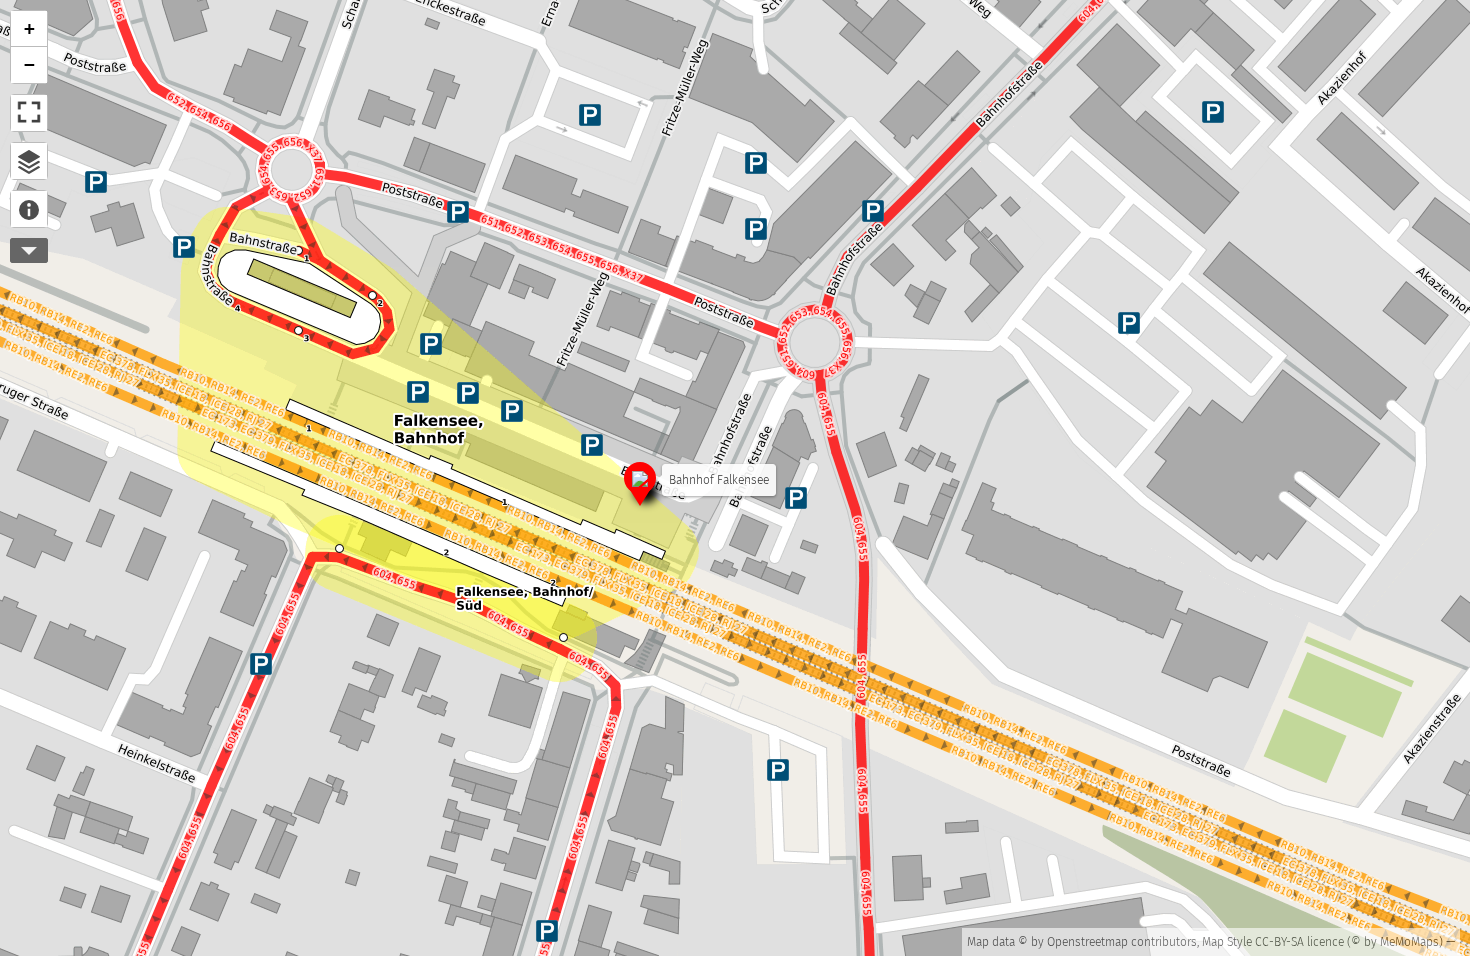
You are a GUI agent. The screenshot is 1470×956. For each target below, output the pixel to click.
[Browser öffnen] (29, 161)
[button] (640, 482)
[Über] (29, 209)
